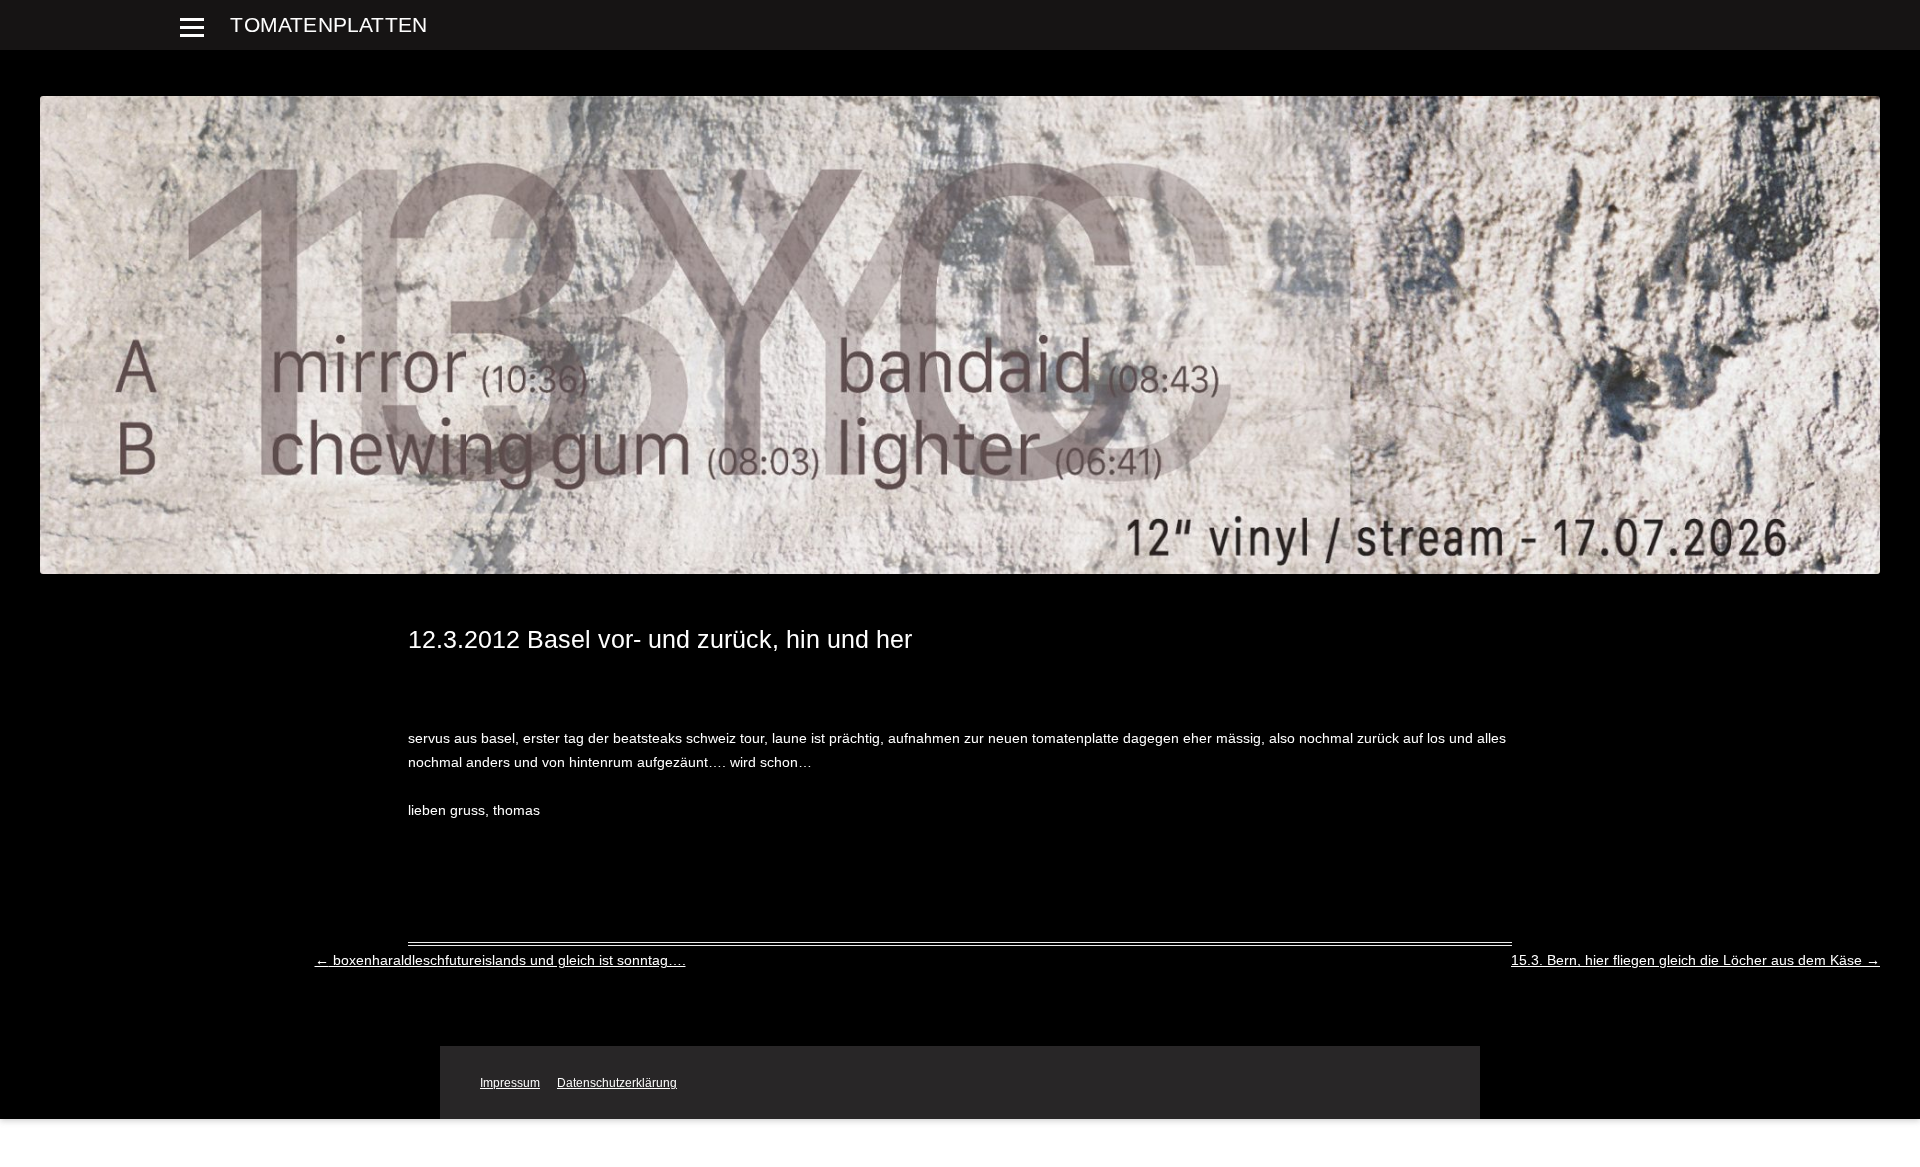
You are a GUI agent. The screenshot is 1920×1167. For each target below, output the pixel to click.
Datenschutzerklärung (617, 1083)
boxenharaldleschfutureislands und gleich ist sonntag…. (500, 960)
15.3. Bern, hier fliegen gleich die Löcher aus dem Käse (1695, 960)
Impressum (510, 1083)
